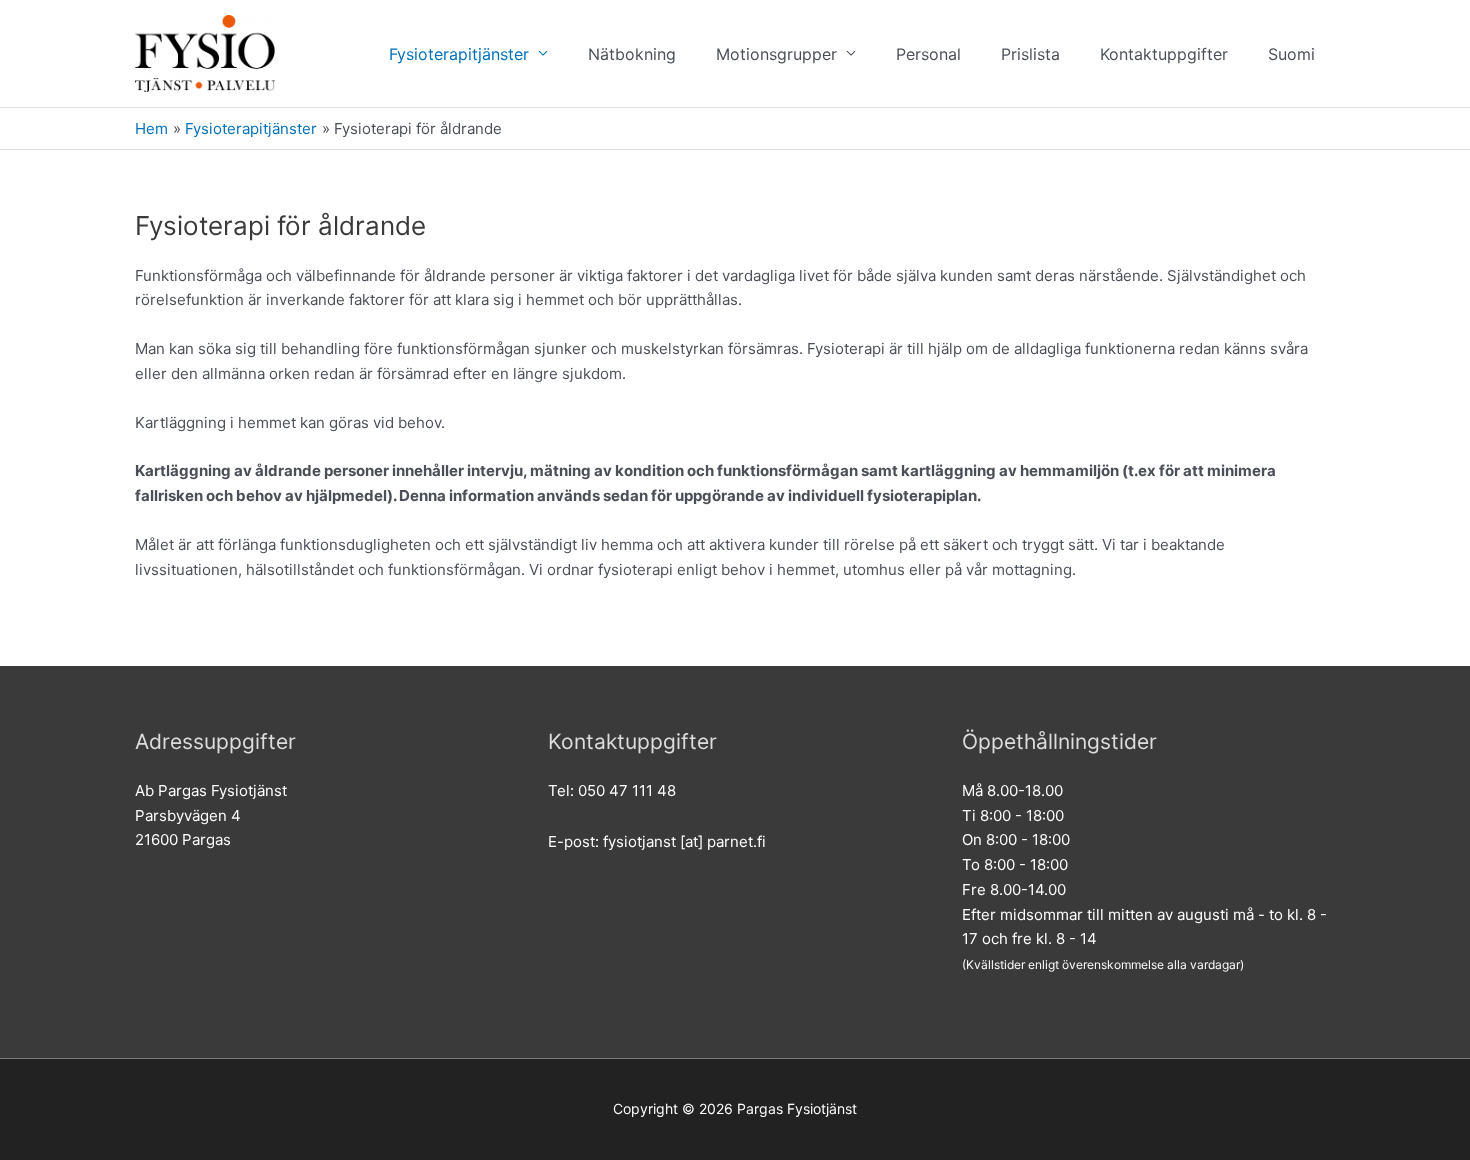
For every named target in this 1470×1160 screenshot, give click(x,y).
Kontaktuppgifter (1164, 54)
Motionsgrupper (776, 54)
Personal (928, 54)
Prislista (1030, 54)
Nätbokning (632, 54)
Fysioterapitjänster (459, 54)
